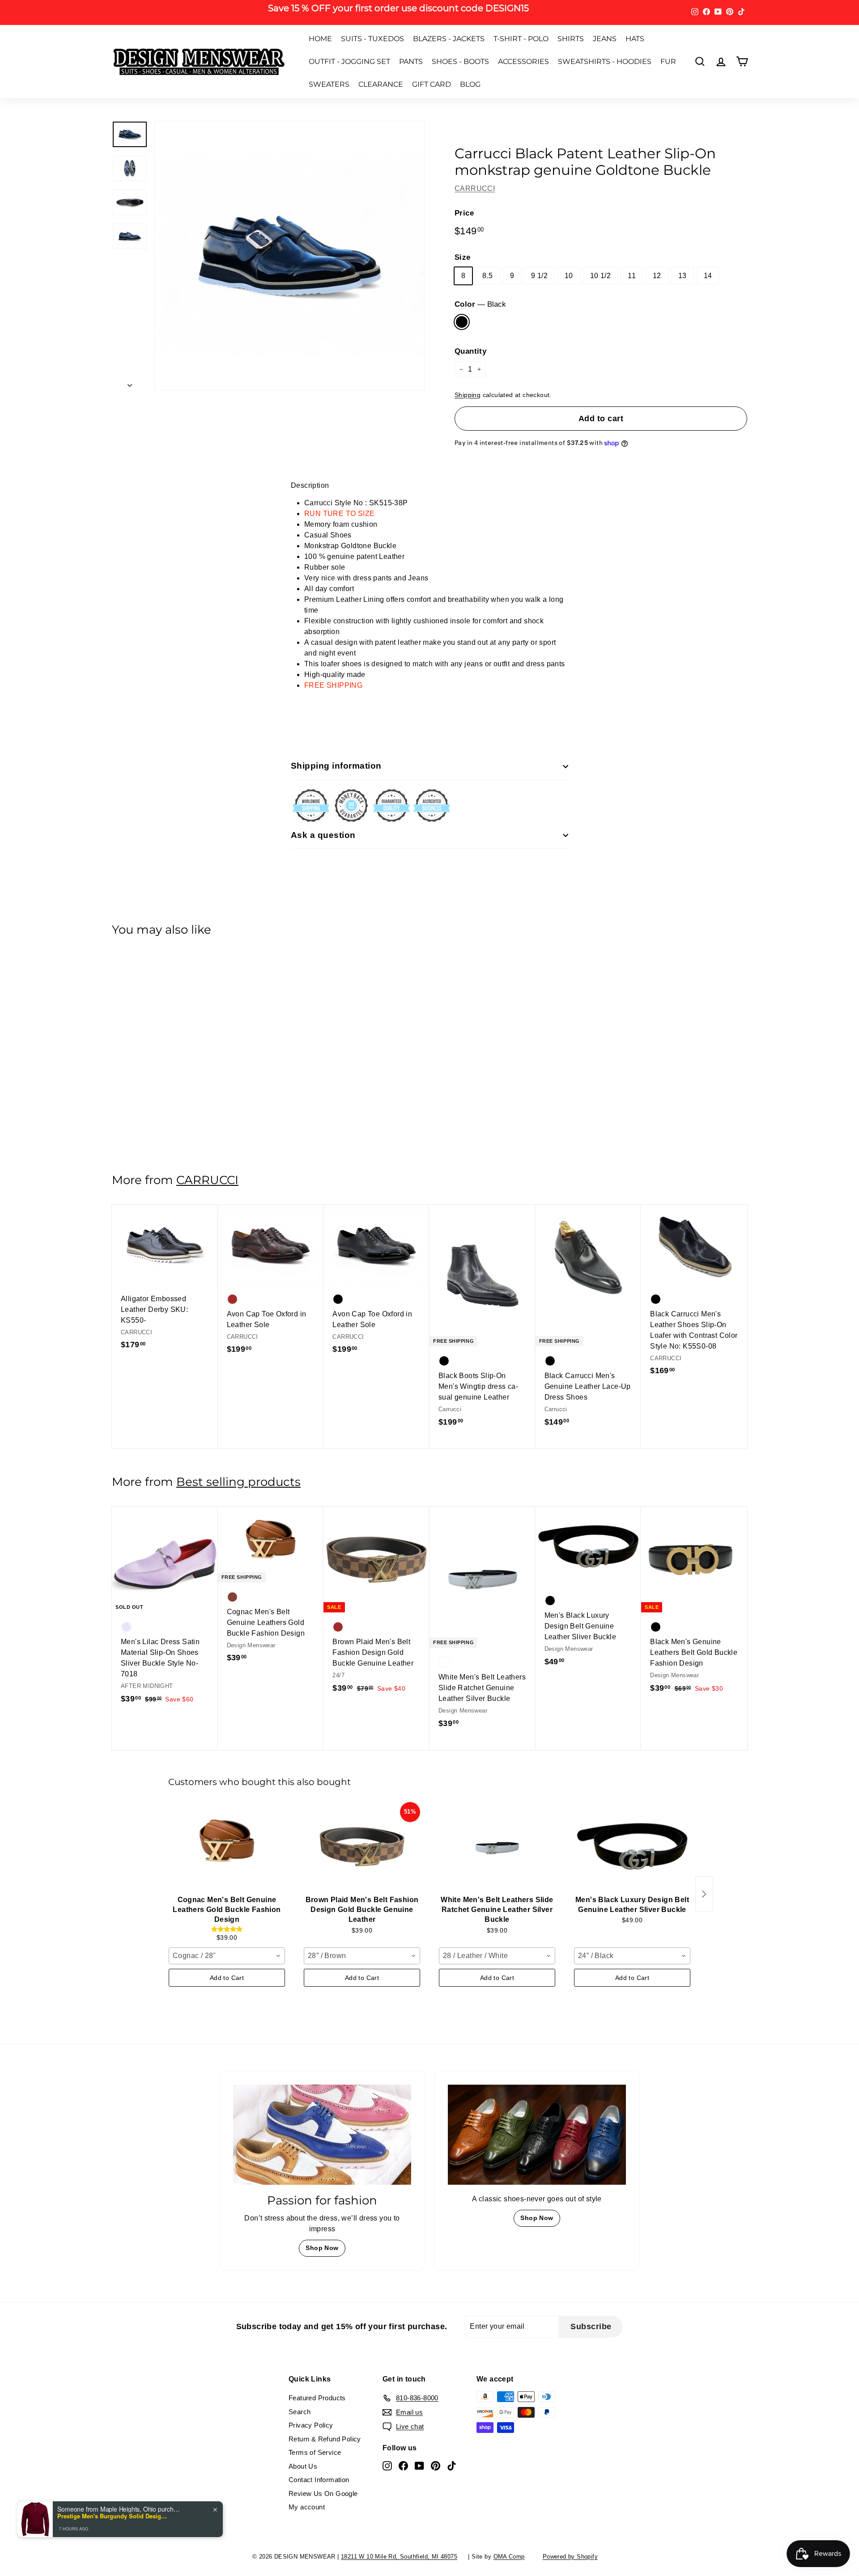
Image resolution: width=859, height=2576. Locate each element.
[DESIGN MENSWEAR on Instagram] (468, 1342)
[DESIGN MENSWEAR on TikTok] (530, 1342)
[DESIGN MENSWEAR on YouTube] (499, 1342)
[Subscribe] (541, 1314)
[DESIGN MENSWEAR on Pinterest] (515, 1342)
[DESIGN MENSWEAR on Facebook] (483, 1342)
